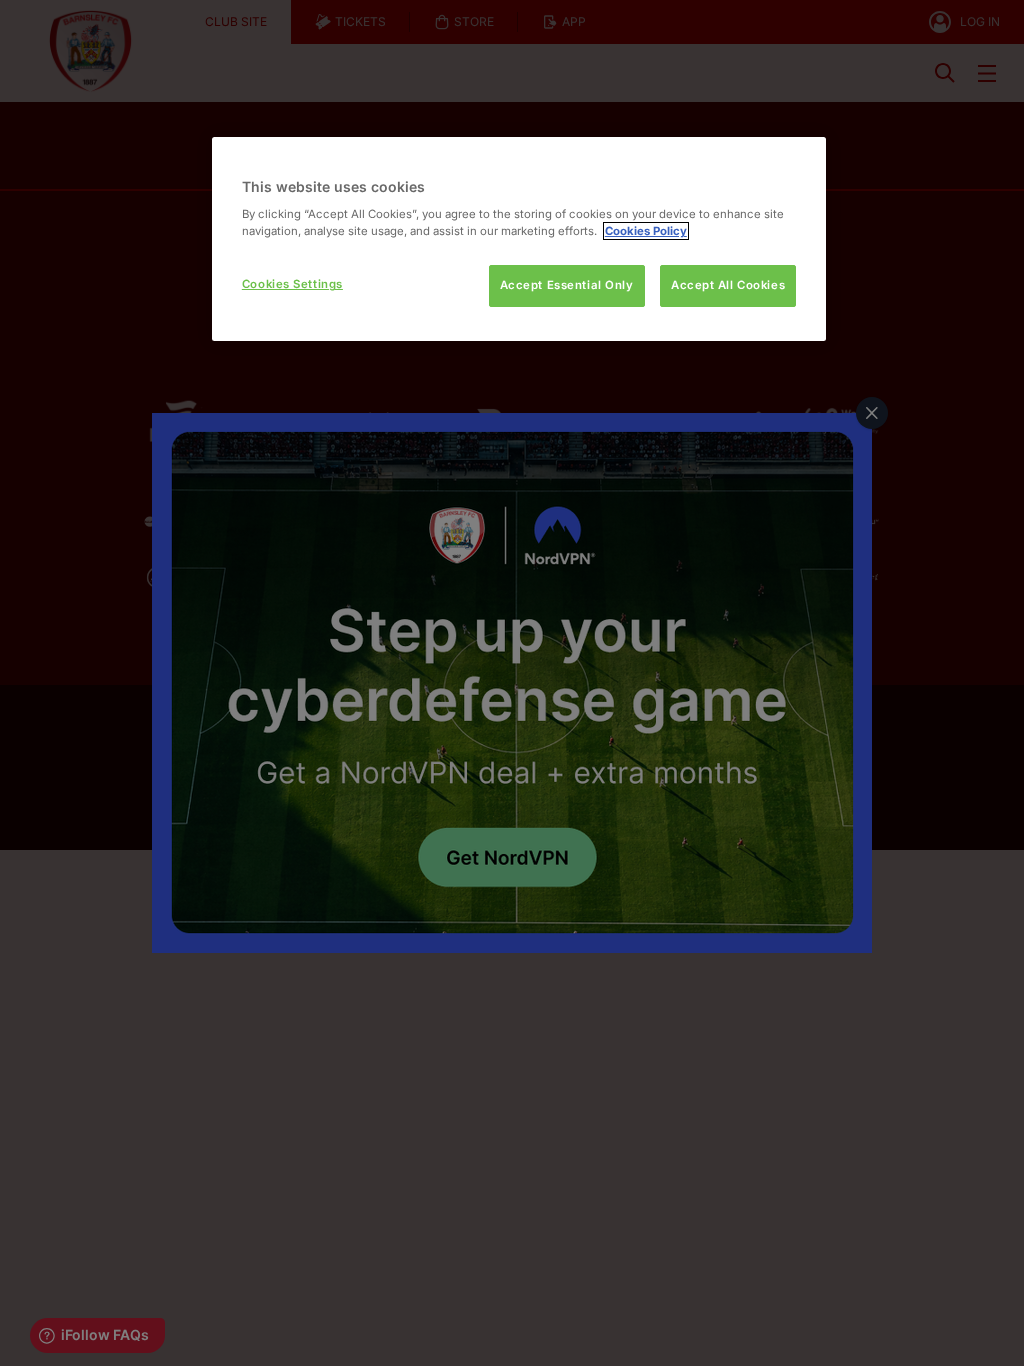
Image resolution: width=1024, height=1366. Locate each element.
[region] (519, 239)
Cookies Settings (292, 284)
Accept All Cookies (728, 285)
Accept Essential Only (567, 285)
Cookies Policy (646, 231)
